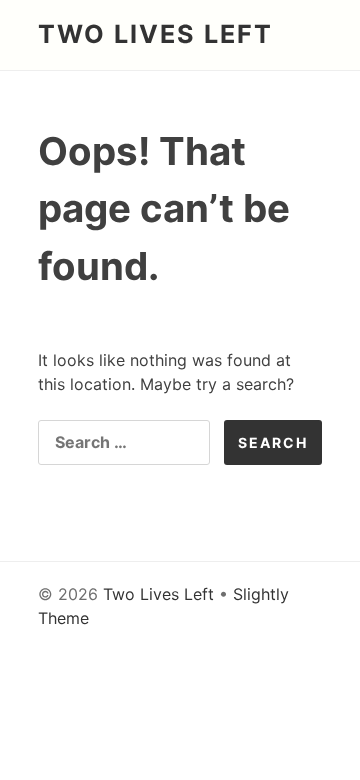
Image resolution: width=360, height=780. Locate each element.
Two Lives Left (155, 34)
